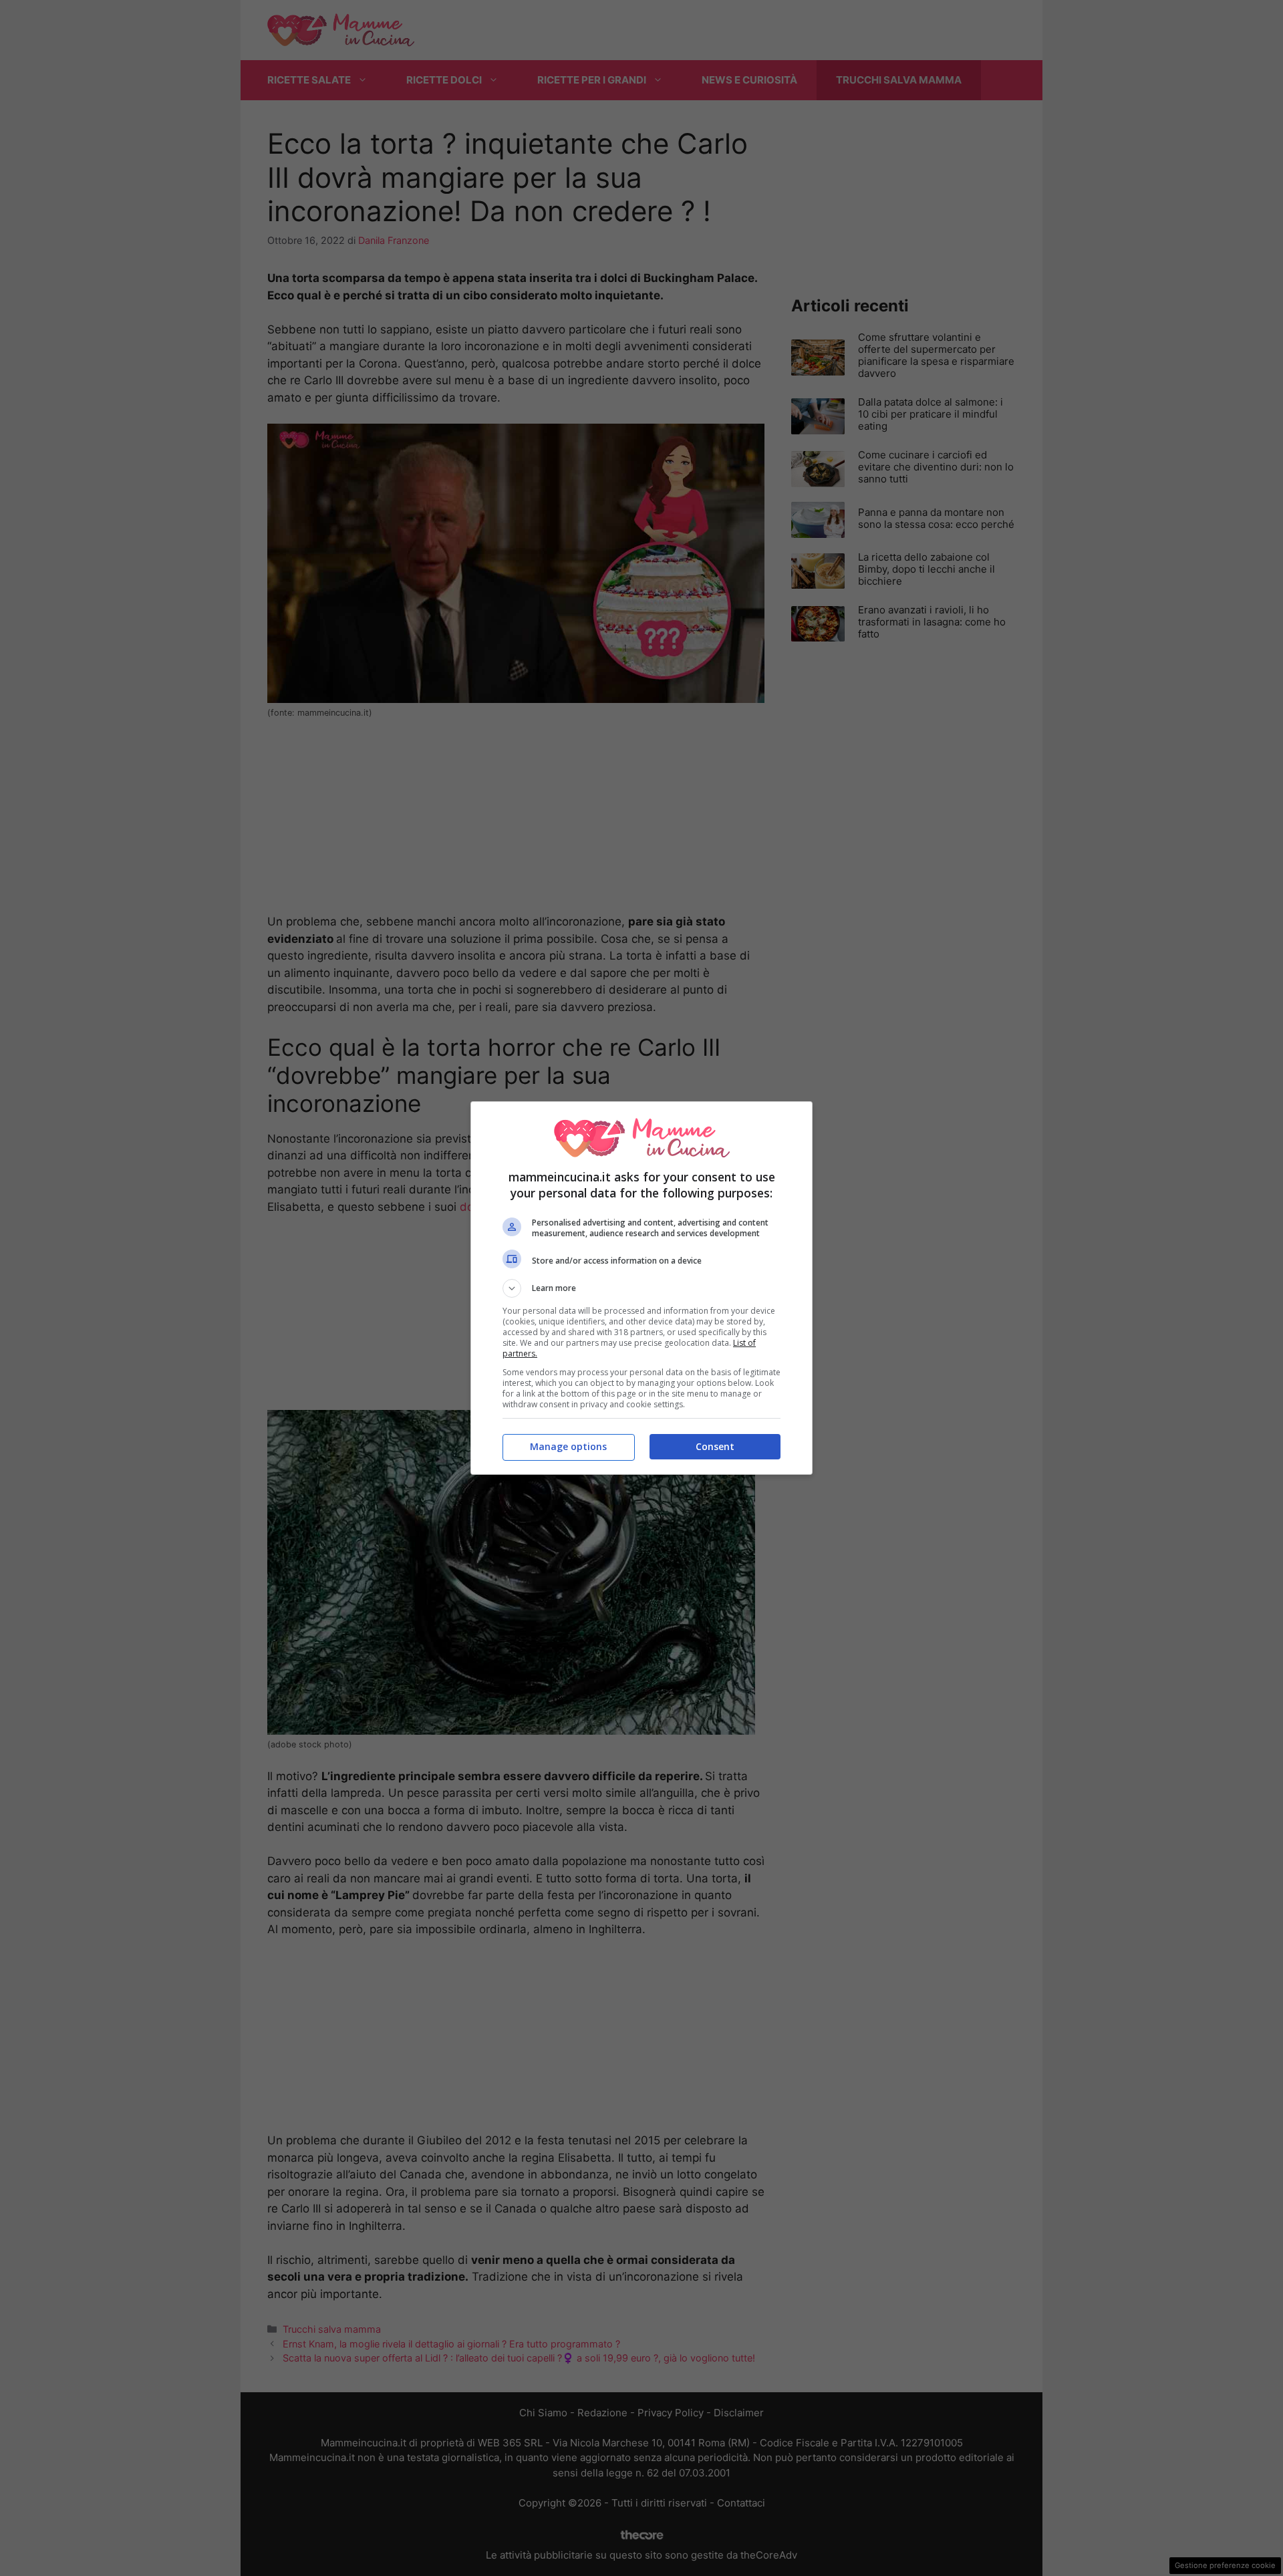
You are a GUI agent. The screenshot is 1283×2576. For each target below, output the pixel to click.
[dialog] (641, 1288)
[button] (641, 1288)
